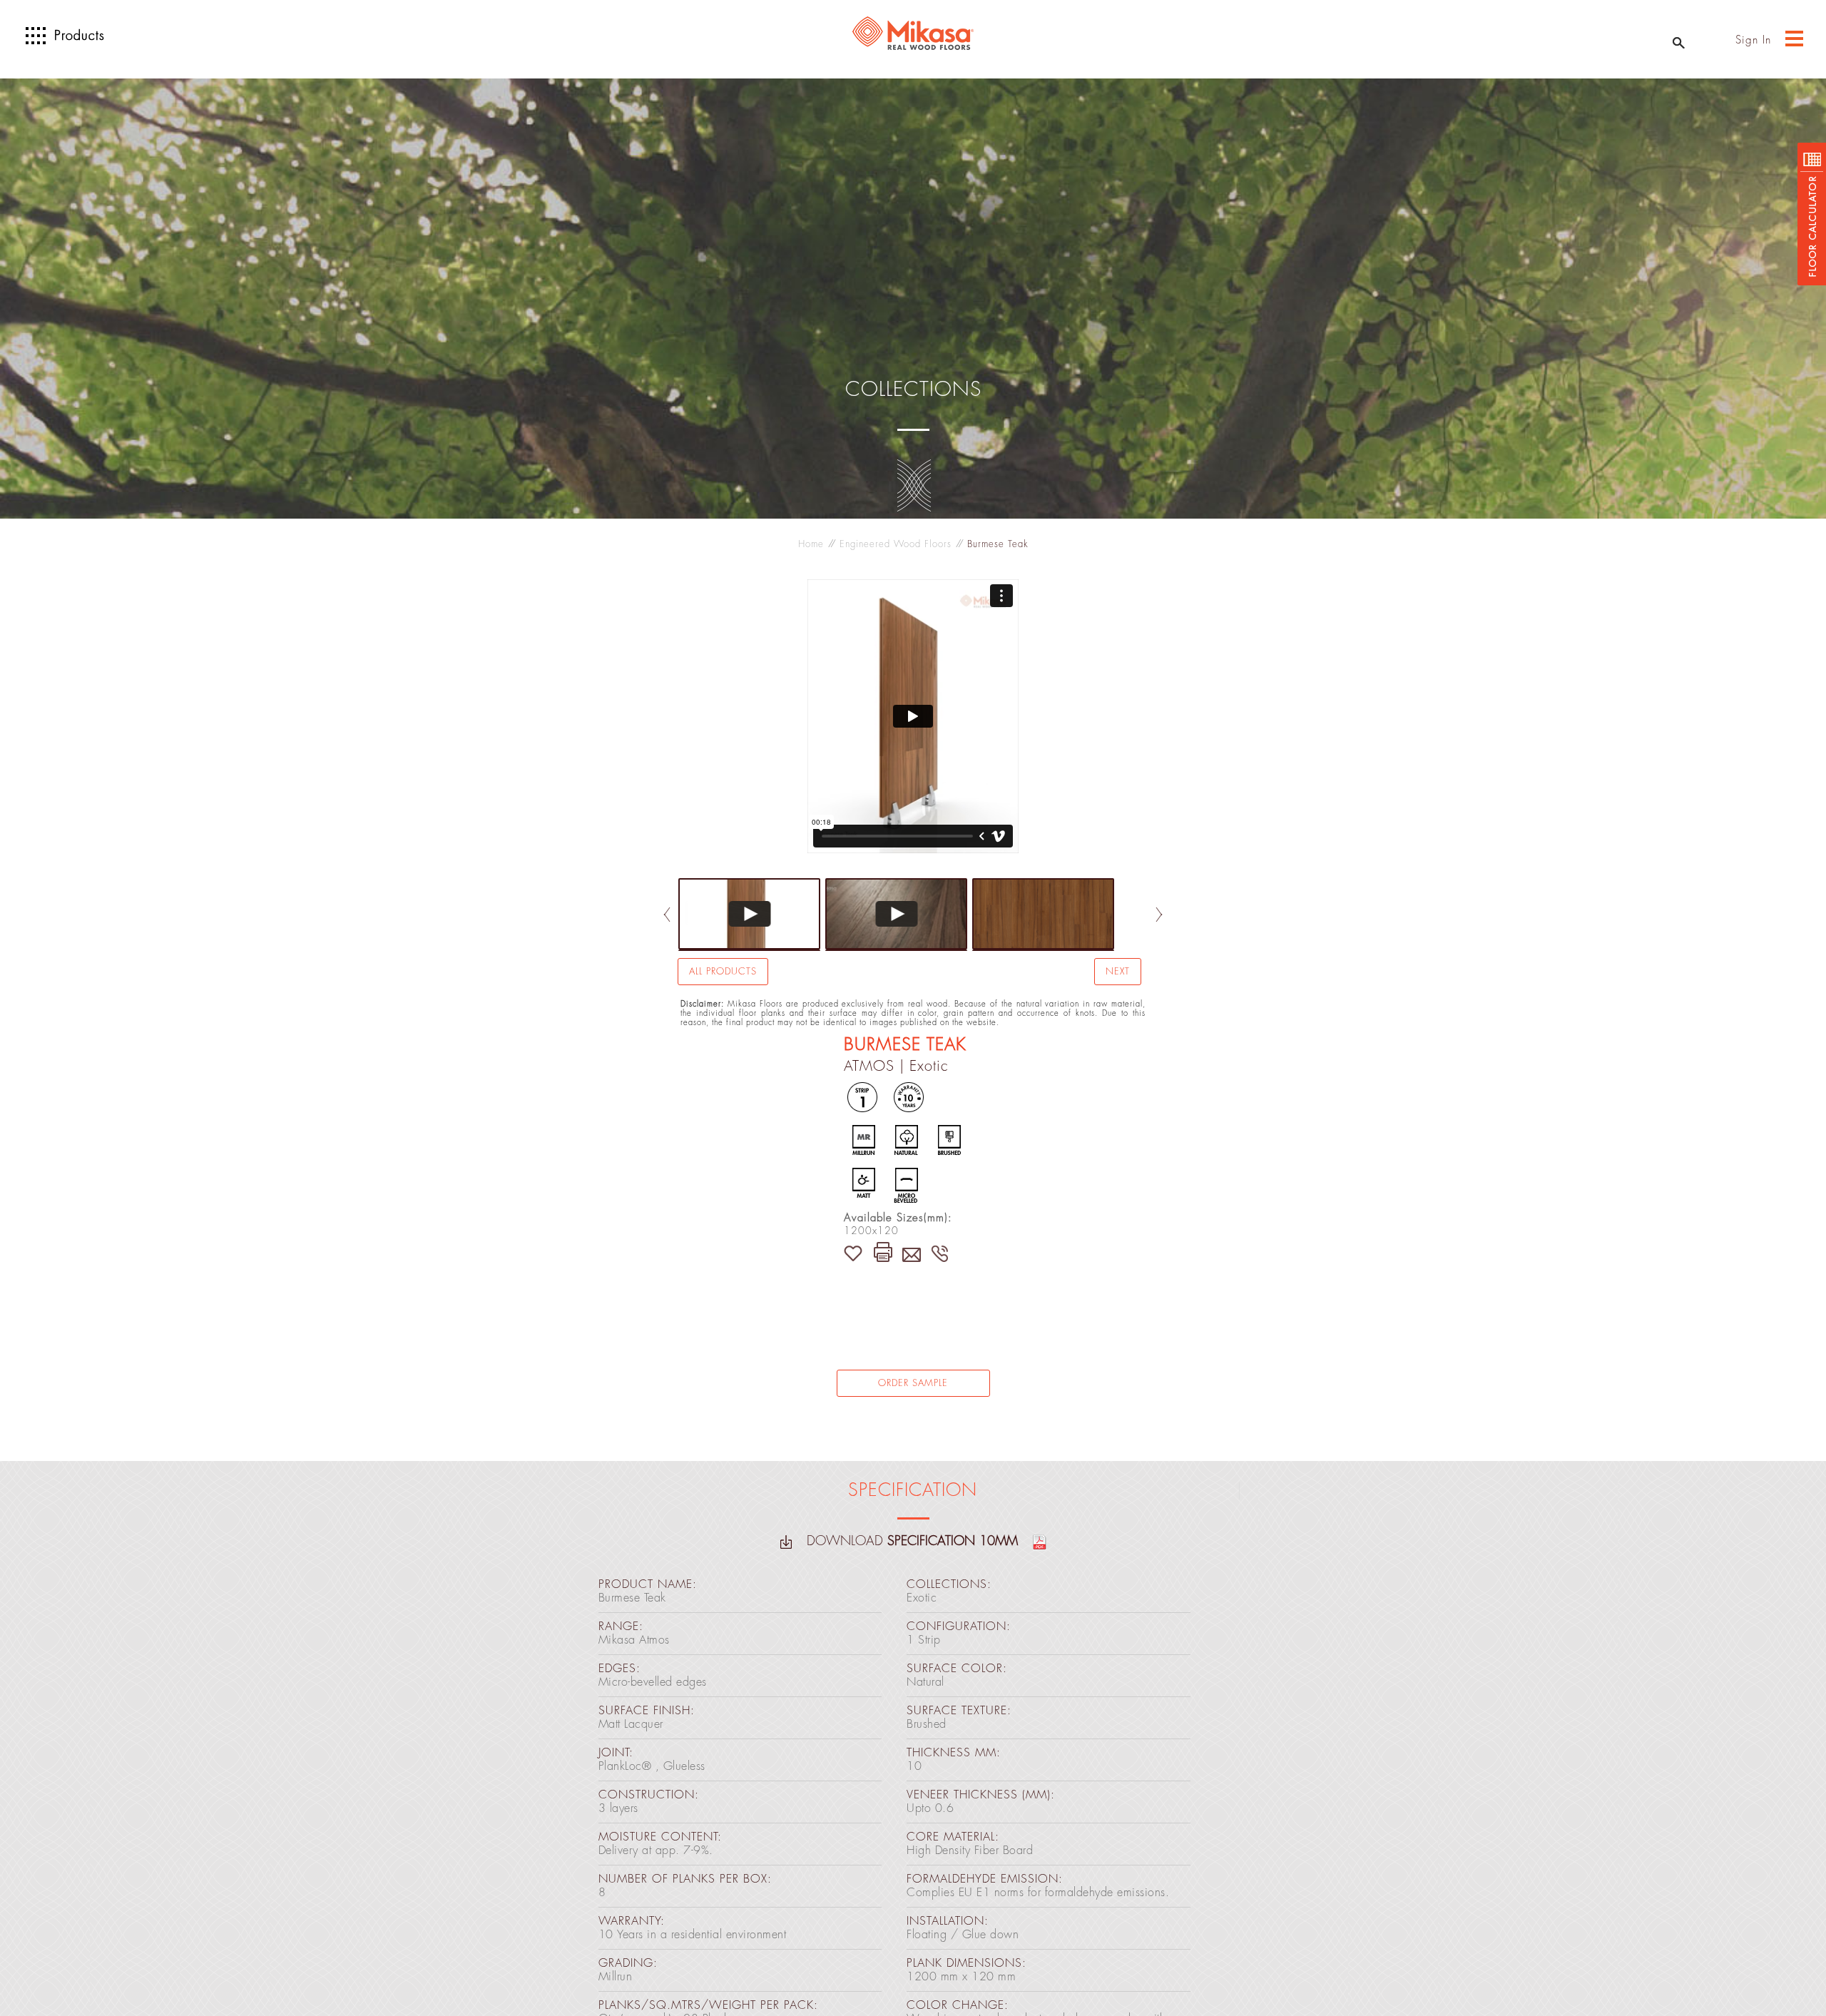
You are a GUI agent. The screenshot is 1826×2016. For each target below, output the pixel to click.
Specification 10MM (955, 1541)
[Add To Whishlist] (857, 1251)
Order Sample (913, 1383)
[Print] (883, 1250)
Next (1118, 971)
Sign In (1753, 40)
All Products (723, 971)
